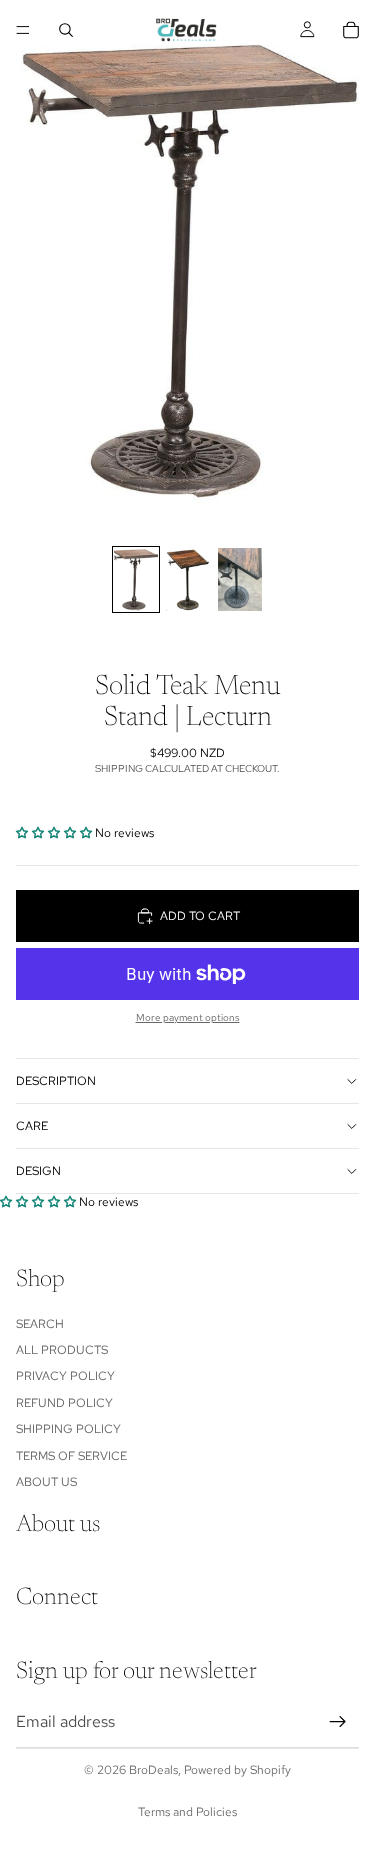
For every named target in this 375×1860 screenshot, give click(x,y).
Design (38, 1171)
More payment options (188, 1017)
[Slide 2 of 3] (188, 579)
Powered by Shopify (237, 1770)
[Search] (66, 30)
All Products (62, 1350)
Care (32, 1126)
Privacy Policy (65, 1376)
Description (56, 1081)
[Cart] (351, 30)
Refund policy (64, 1402)
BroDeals (153, 1770)
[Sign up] (338, 1722)
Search (40, 1323)
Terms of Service (71, 1455)
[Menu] (23, 30)
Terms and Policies (187, 1812)
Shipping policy (68, 1429)
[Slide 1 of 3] (136, 579)
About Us (46, 1482)
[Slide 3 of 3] (240, 579)
